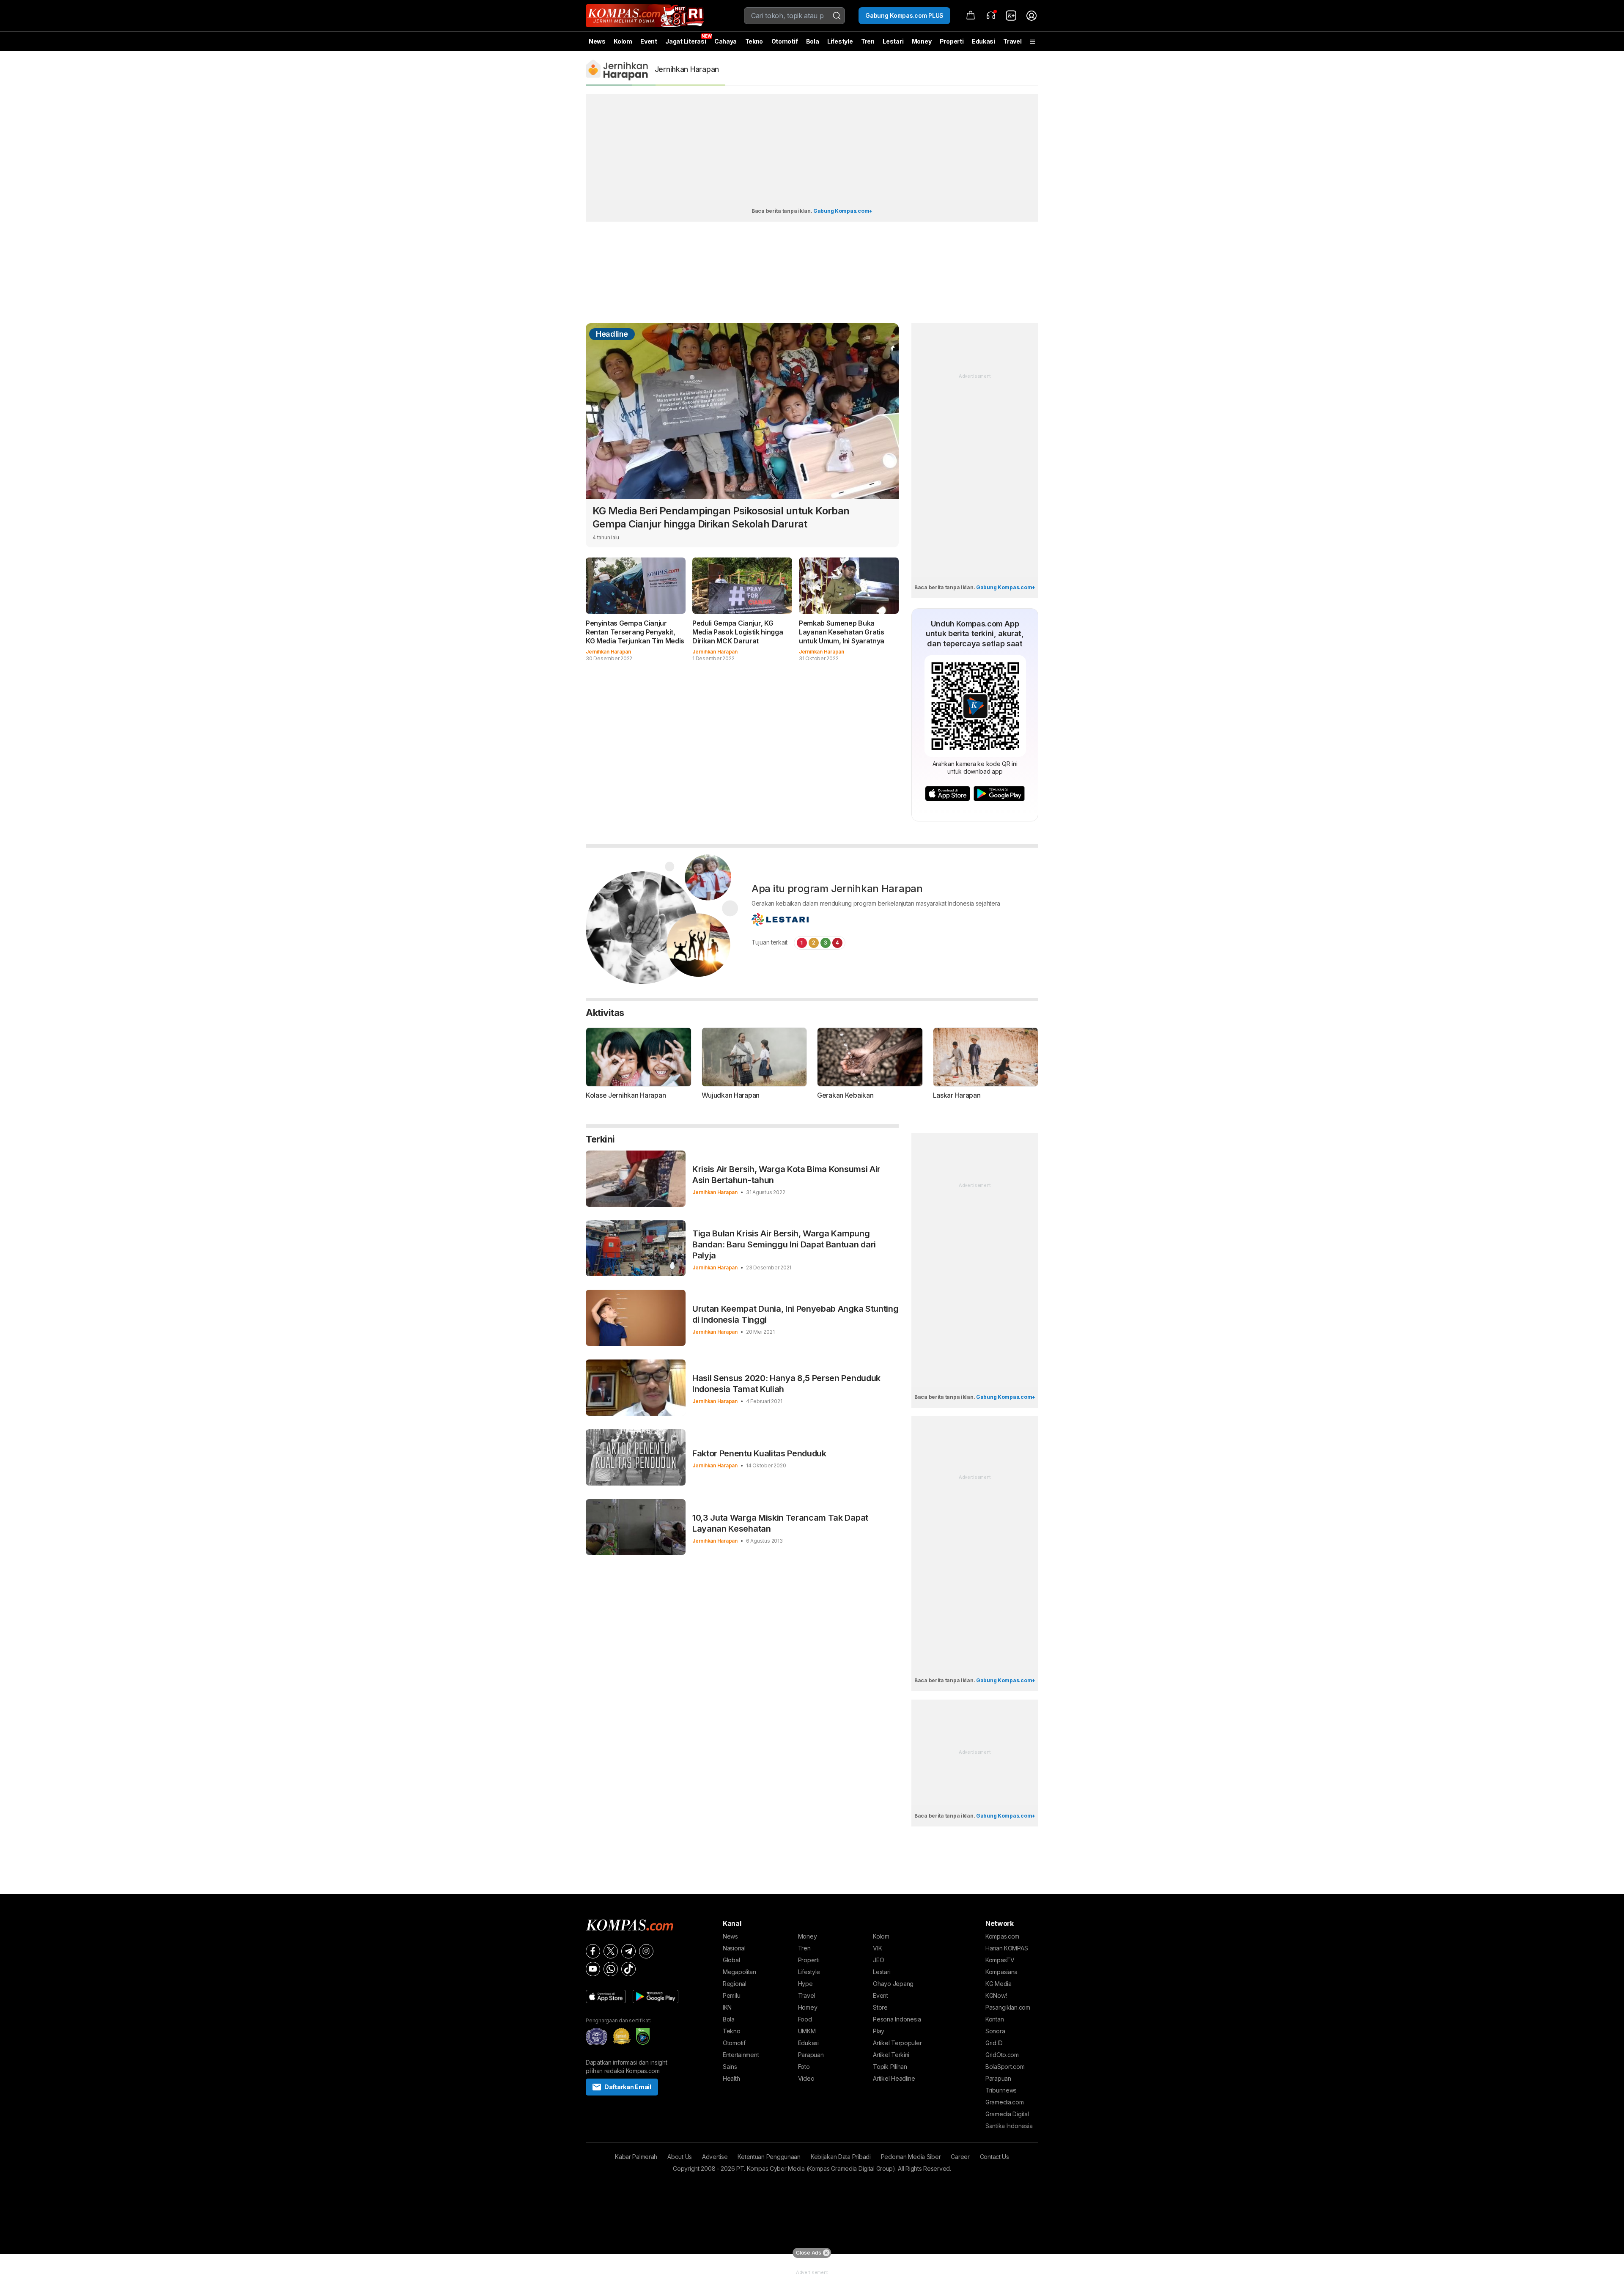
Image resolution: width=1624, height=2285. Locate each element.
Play (879, 2031)
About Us (680, 2157)
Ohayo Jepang (893, 1984)
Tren (868, 41)
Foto (804, 2067)
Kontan (994, 2019)
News (597, 41)
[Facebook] (593, 1951)
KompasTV (1000, 1960)
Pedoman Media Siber (911, 2157)
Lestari (893, 44)
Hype (805, 1984)
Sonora (995, 2031)
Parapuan (811, 2055)
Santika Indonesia (1009, 2126)
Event (649, 41)
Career (960, 2157)
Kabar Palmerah (636, 2157)
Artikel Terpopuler (897, 2043)
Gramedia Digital (1007, 2114)
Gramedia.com (1005, 2102)
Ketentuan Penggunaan (769, 2157)
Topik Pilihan (890, 2067)
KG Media (999, 1984)
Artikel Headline (894, 2078)
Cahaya (726, 41)
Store (880, 2007)
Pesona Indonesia (897, 2019)
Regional (735, 1984)
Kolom (623, 41)
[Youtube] (593, 1969)
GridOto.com (1002, 2055)
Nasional (734, 1948)
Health (731, 2078)
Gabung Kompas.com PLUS (904, 15)
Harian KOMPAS (1007, 1948)
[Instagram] (646, 1951)
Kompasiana (1001, 1972)
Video (806, 2078)
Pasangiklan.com (1008, 2007)
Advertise (715, 2157)
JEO (878, 1960)
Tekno (754, 41)
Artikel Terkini (891, 2055)
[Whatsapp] (611, 1969)
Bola (813, 41)
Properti (952, 41)
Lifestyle (840, 41)
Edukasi (983, 41)
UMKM (807, 2031)
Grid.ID (994, 2043)
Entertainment (741, 2055)
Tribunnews (1001, 2090)
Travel (1012, 41)
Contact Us (994, 2157)
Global (731, 1960)
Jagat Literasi (686, 41)
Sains (730, 2067)
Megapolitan (739, 1972)
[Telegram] (628, 1951)
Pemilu (731, 1995)
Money (922, 41)
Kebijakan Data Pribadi (841, 2157)
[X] (611, 1951)
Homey (808, 2007)
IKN (727, 2007)
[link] (1011, 16)
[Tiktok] (628, 1969)
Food (805, 2019)
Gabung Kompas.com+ (843, 211)
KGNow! (996, 1995)
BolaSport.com (1005, 2067)
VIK (877, 1948)
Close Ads (808, 2253)
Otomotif (785, 41)
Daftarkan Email (628, 2087)
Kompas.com (1002, 1936)
